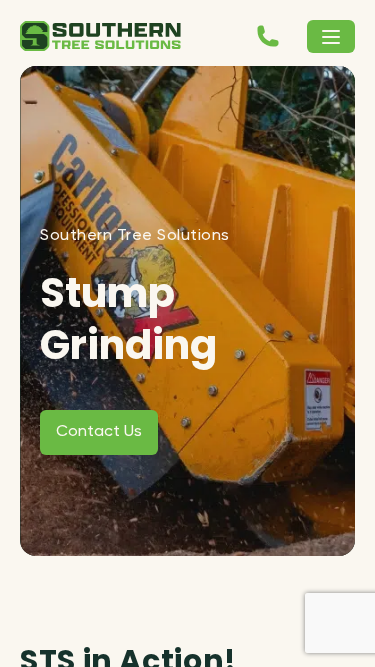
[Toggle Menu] (331, 36)
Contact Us (99, 432)
